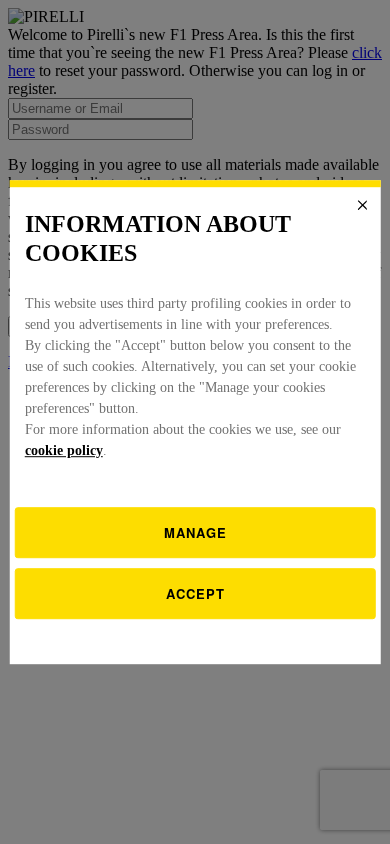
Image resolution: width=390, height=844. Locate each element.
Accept (195, 593)
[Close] (362, 205)
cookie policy (64, 450)
